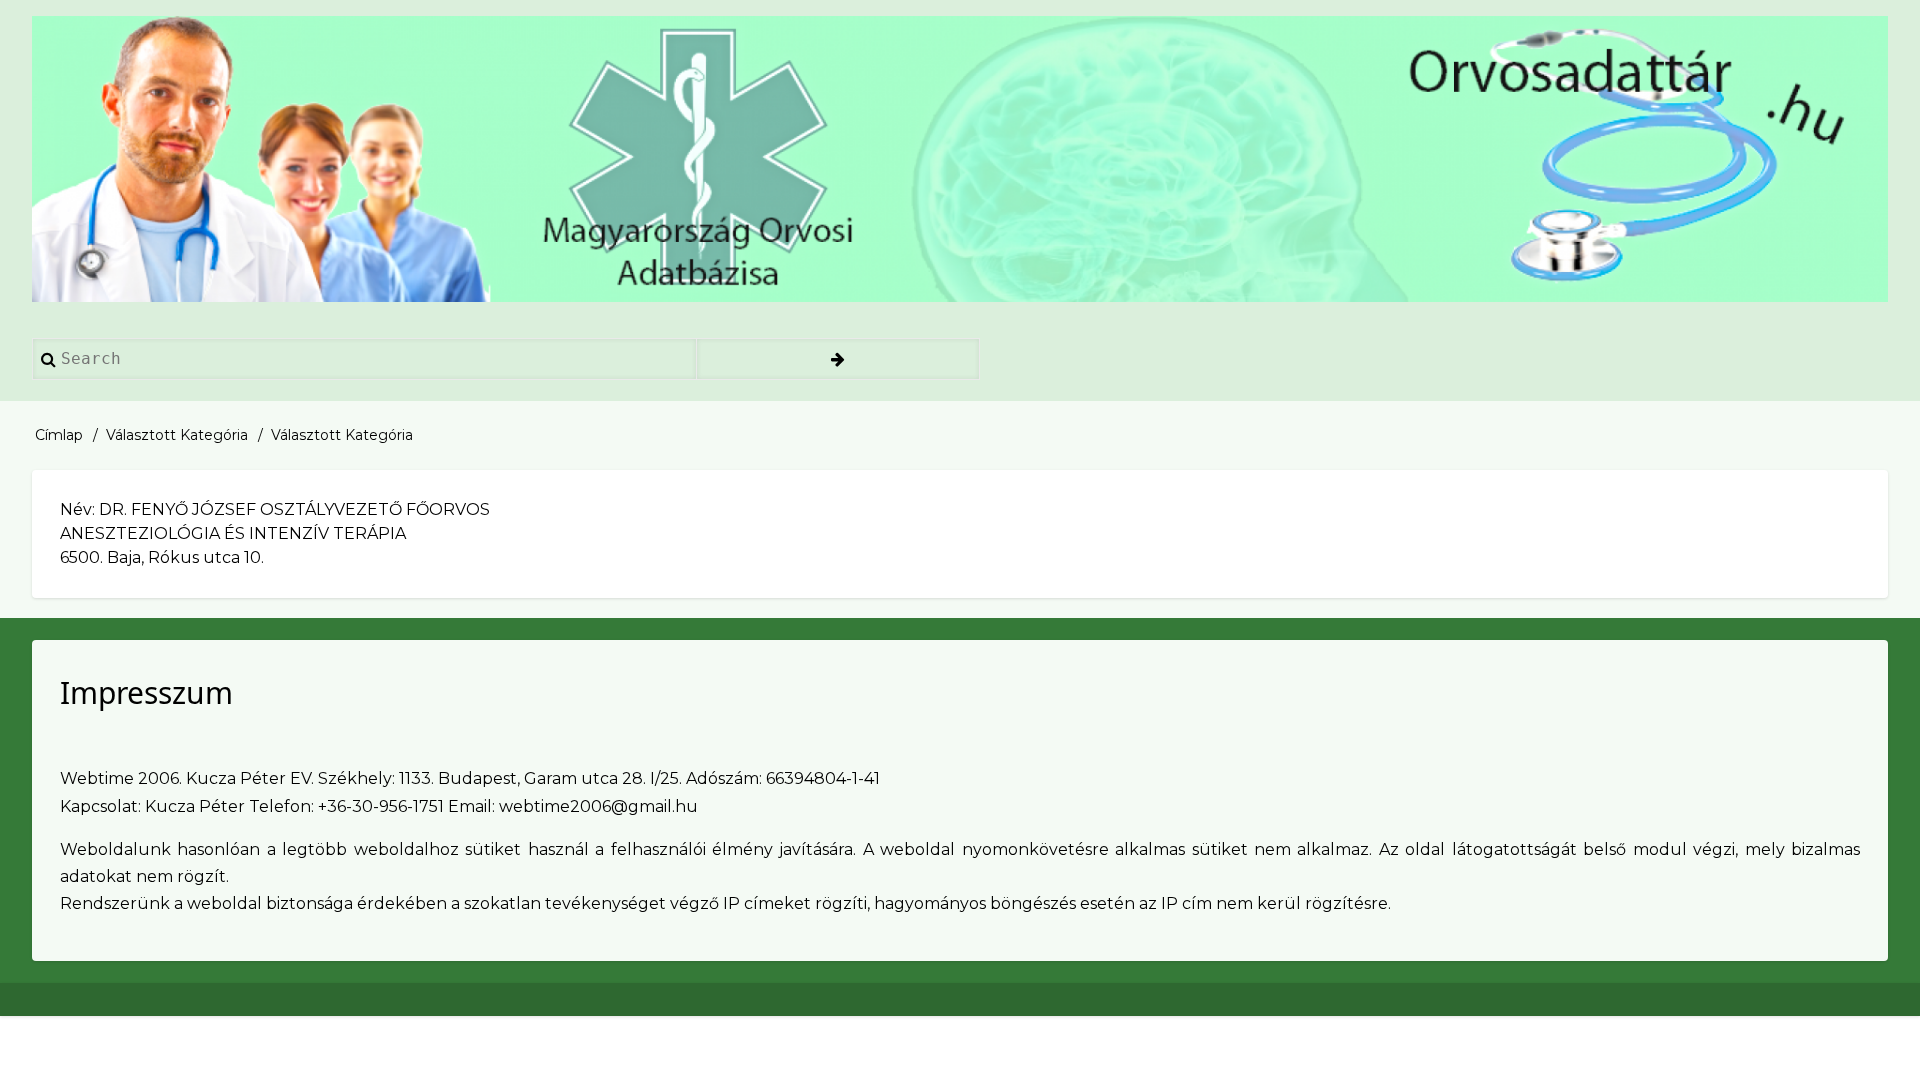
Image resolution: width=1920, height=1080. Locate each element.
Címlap (59, 435)
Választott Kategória (177, 435)
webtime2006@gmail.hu (598, 806)
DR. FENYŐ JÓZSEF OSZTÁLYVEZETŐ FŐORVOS (294, 509)
